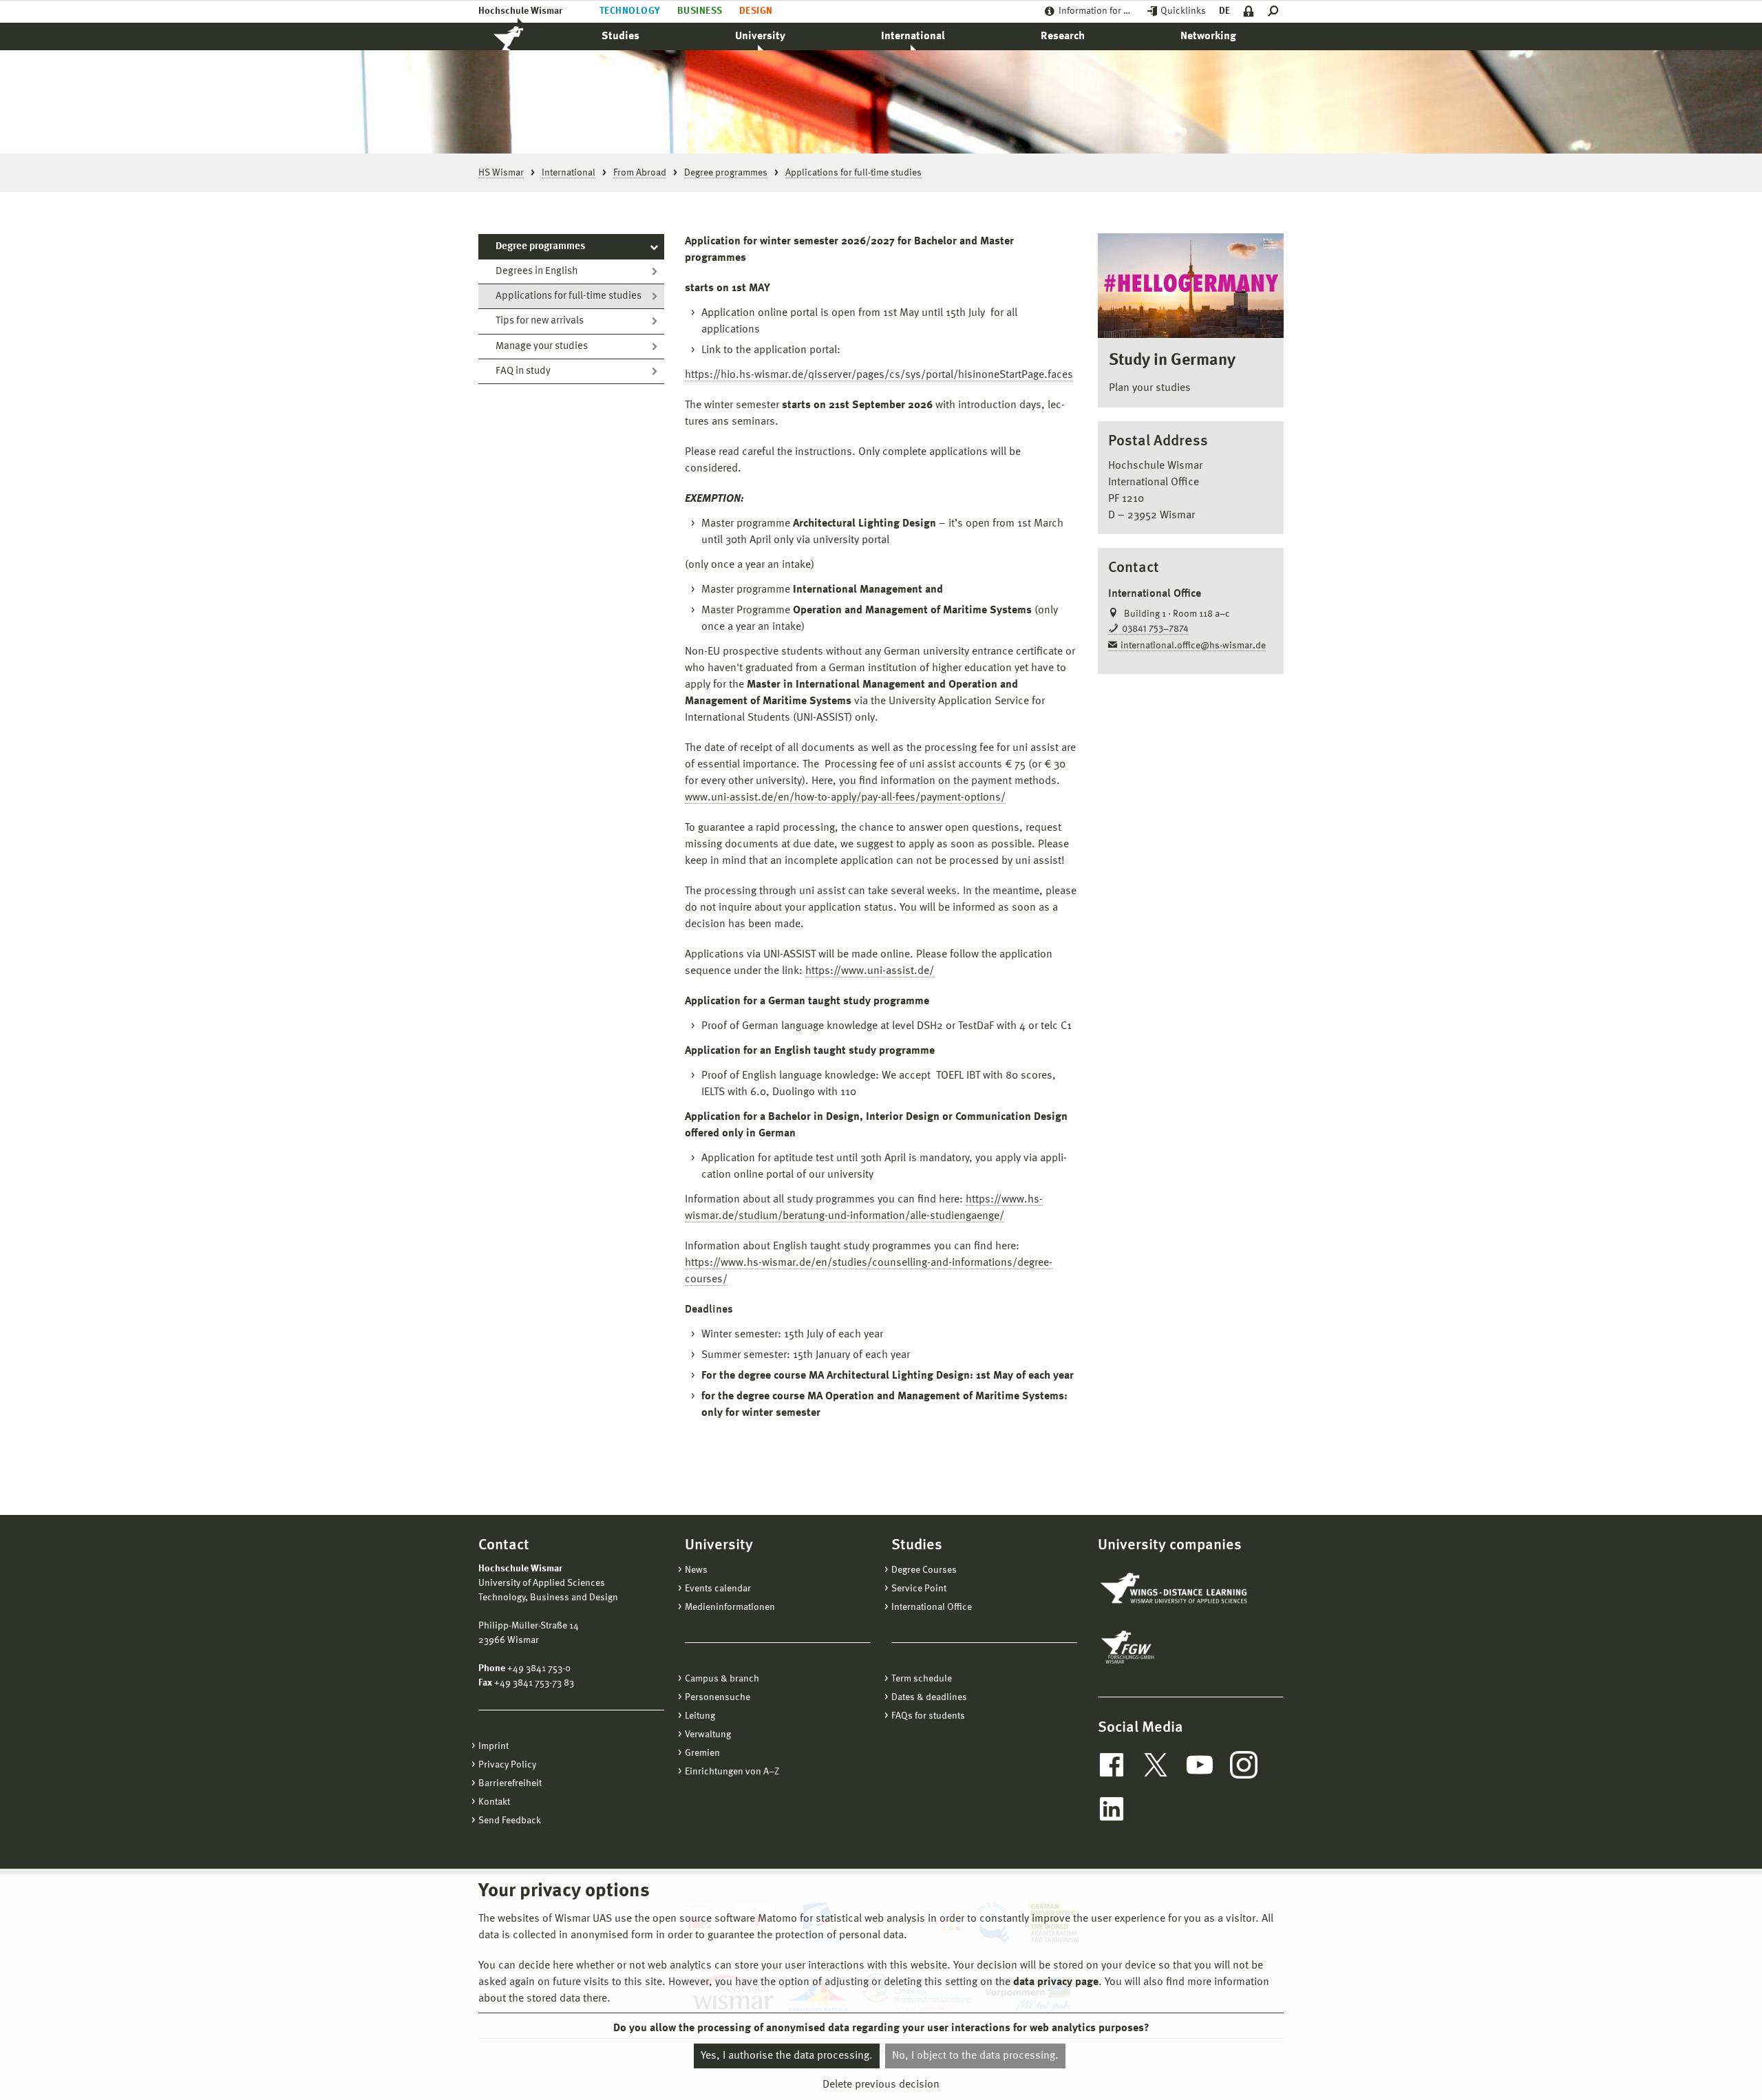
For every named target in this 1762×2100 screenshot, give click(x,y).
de (1224, 11)
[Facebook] (1112, 1765)
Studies (620, 36)
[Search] (1276, 11)
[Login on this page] (1249, 11)
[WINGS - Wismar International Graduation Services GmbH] (1175, 1589)
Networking (1208, 36)
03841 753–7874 (1155, 629)
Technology (630, 11)
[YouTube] (1200, 1765)
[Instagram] (1244, 1765)
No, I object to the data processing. (975, 2056)
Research (1063, 36)
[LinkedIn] (1112, 1809)
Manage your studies (542, 347)
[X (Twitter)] (1156, 1765)
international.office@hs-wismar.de (1193, 646)
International (913, 36)
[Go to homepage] (523, 36)
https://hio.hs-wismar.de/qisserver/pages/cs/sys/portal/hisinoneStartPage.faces (879, 375)
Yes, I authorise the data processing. (787, 2056)
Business (700, 11)
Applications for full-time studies (569, 296)
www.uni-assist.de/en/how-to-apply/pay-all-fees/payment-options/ (845, 798)
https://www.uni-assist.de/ (870, 971)
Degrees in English (537, 272)
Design (756, 11)
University (760, 36)
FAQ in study (523, 371)
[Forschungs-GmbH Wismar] (1160, 1647)
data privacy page (1056, 1982)
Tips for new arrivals (540, 321)
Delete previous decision (881, 2084)
